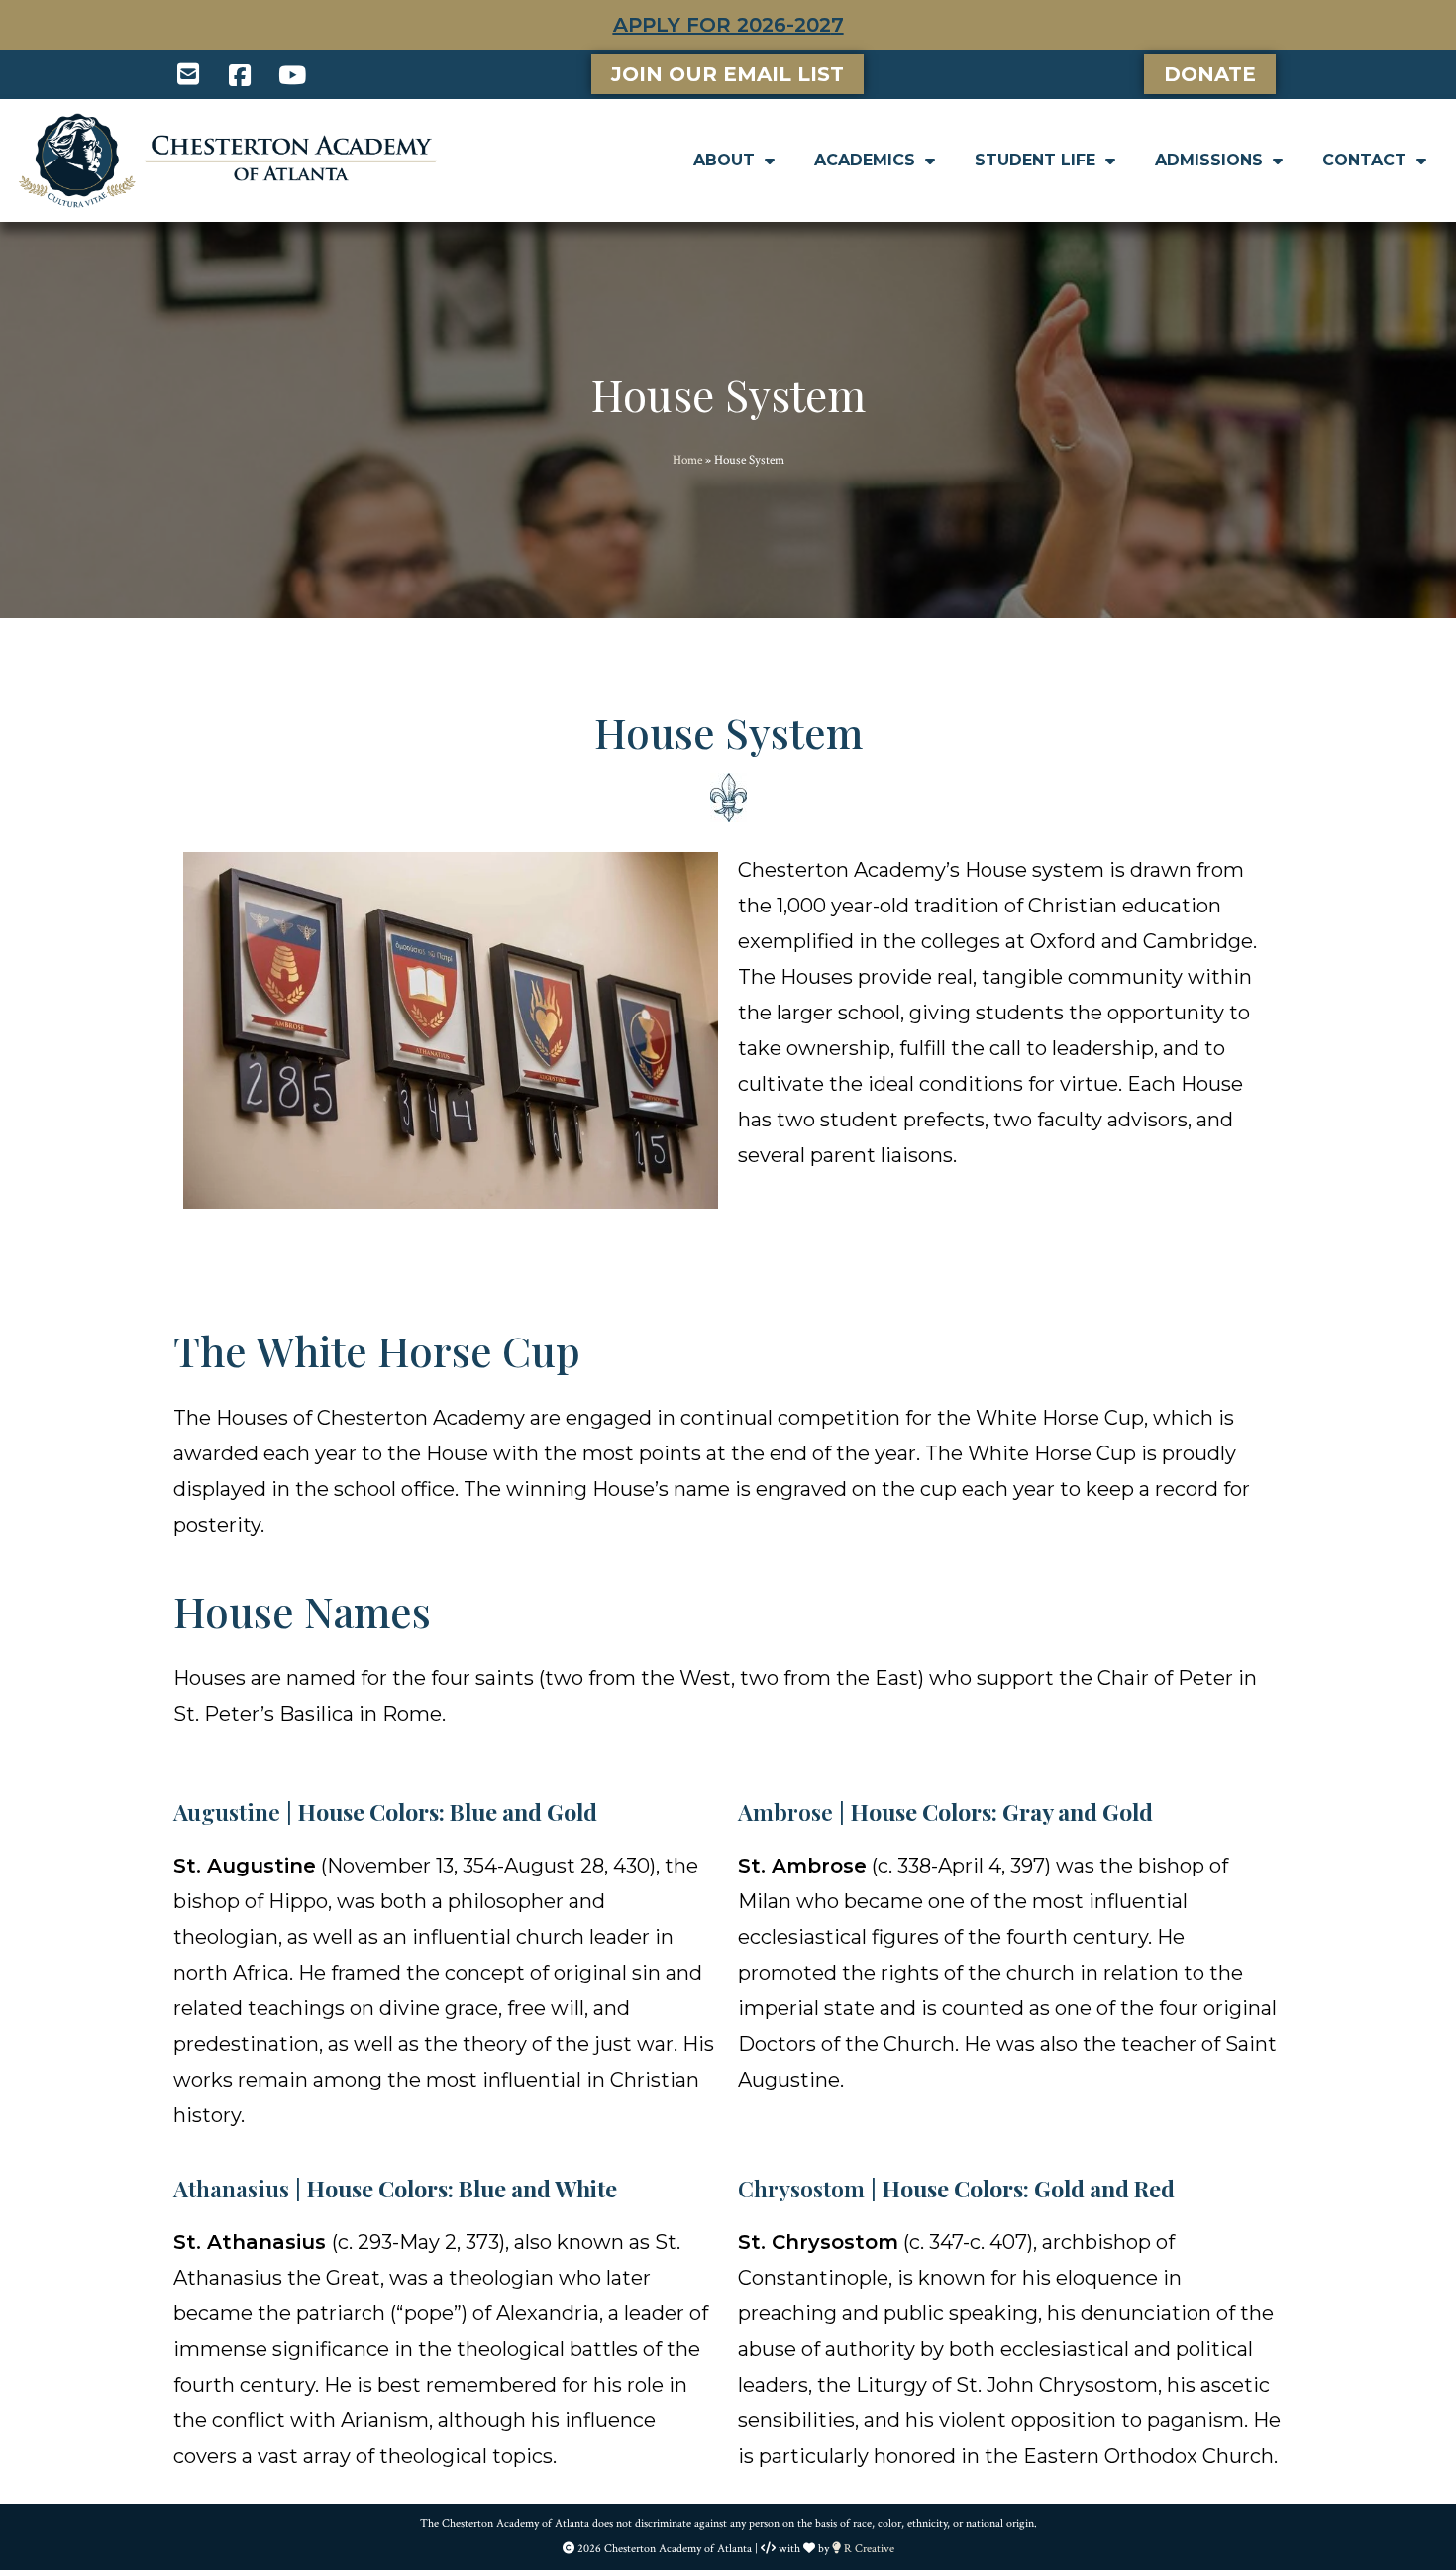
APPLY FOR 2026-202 (722, 25)
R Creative (868, 2549)
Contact (1364, 160)
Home (687, 460)
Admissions (1209, 160)
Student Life (1035, 160)
